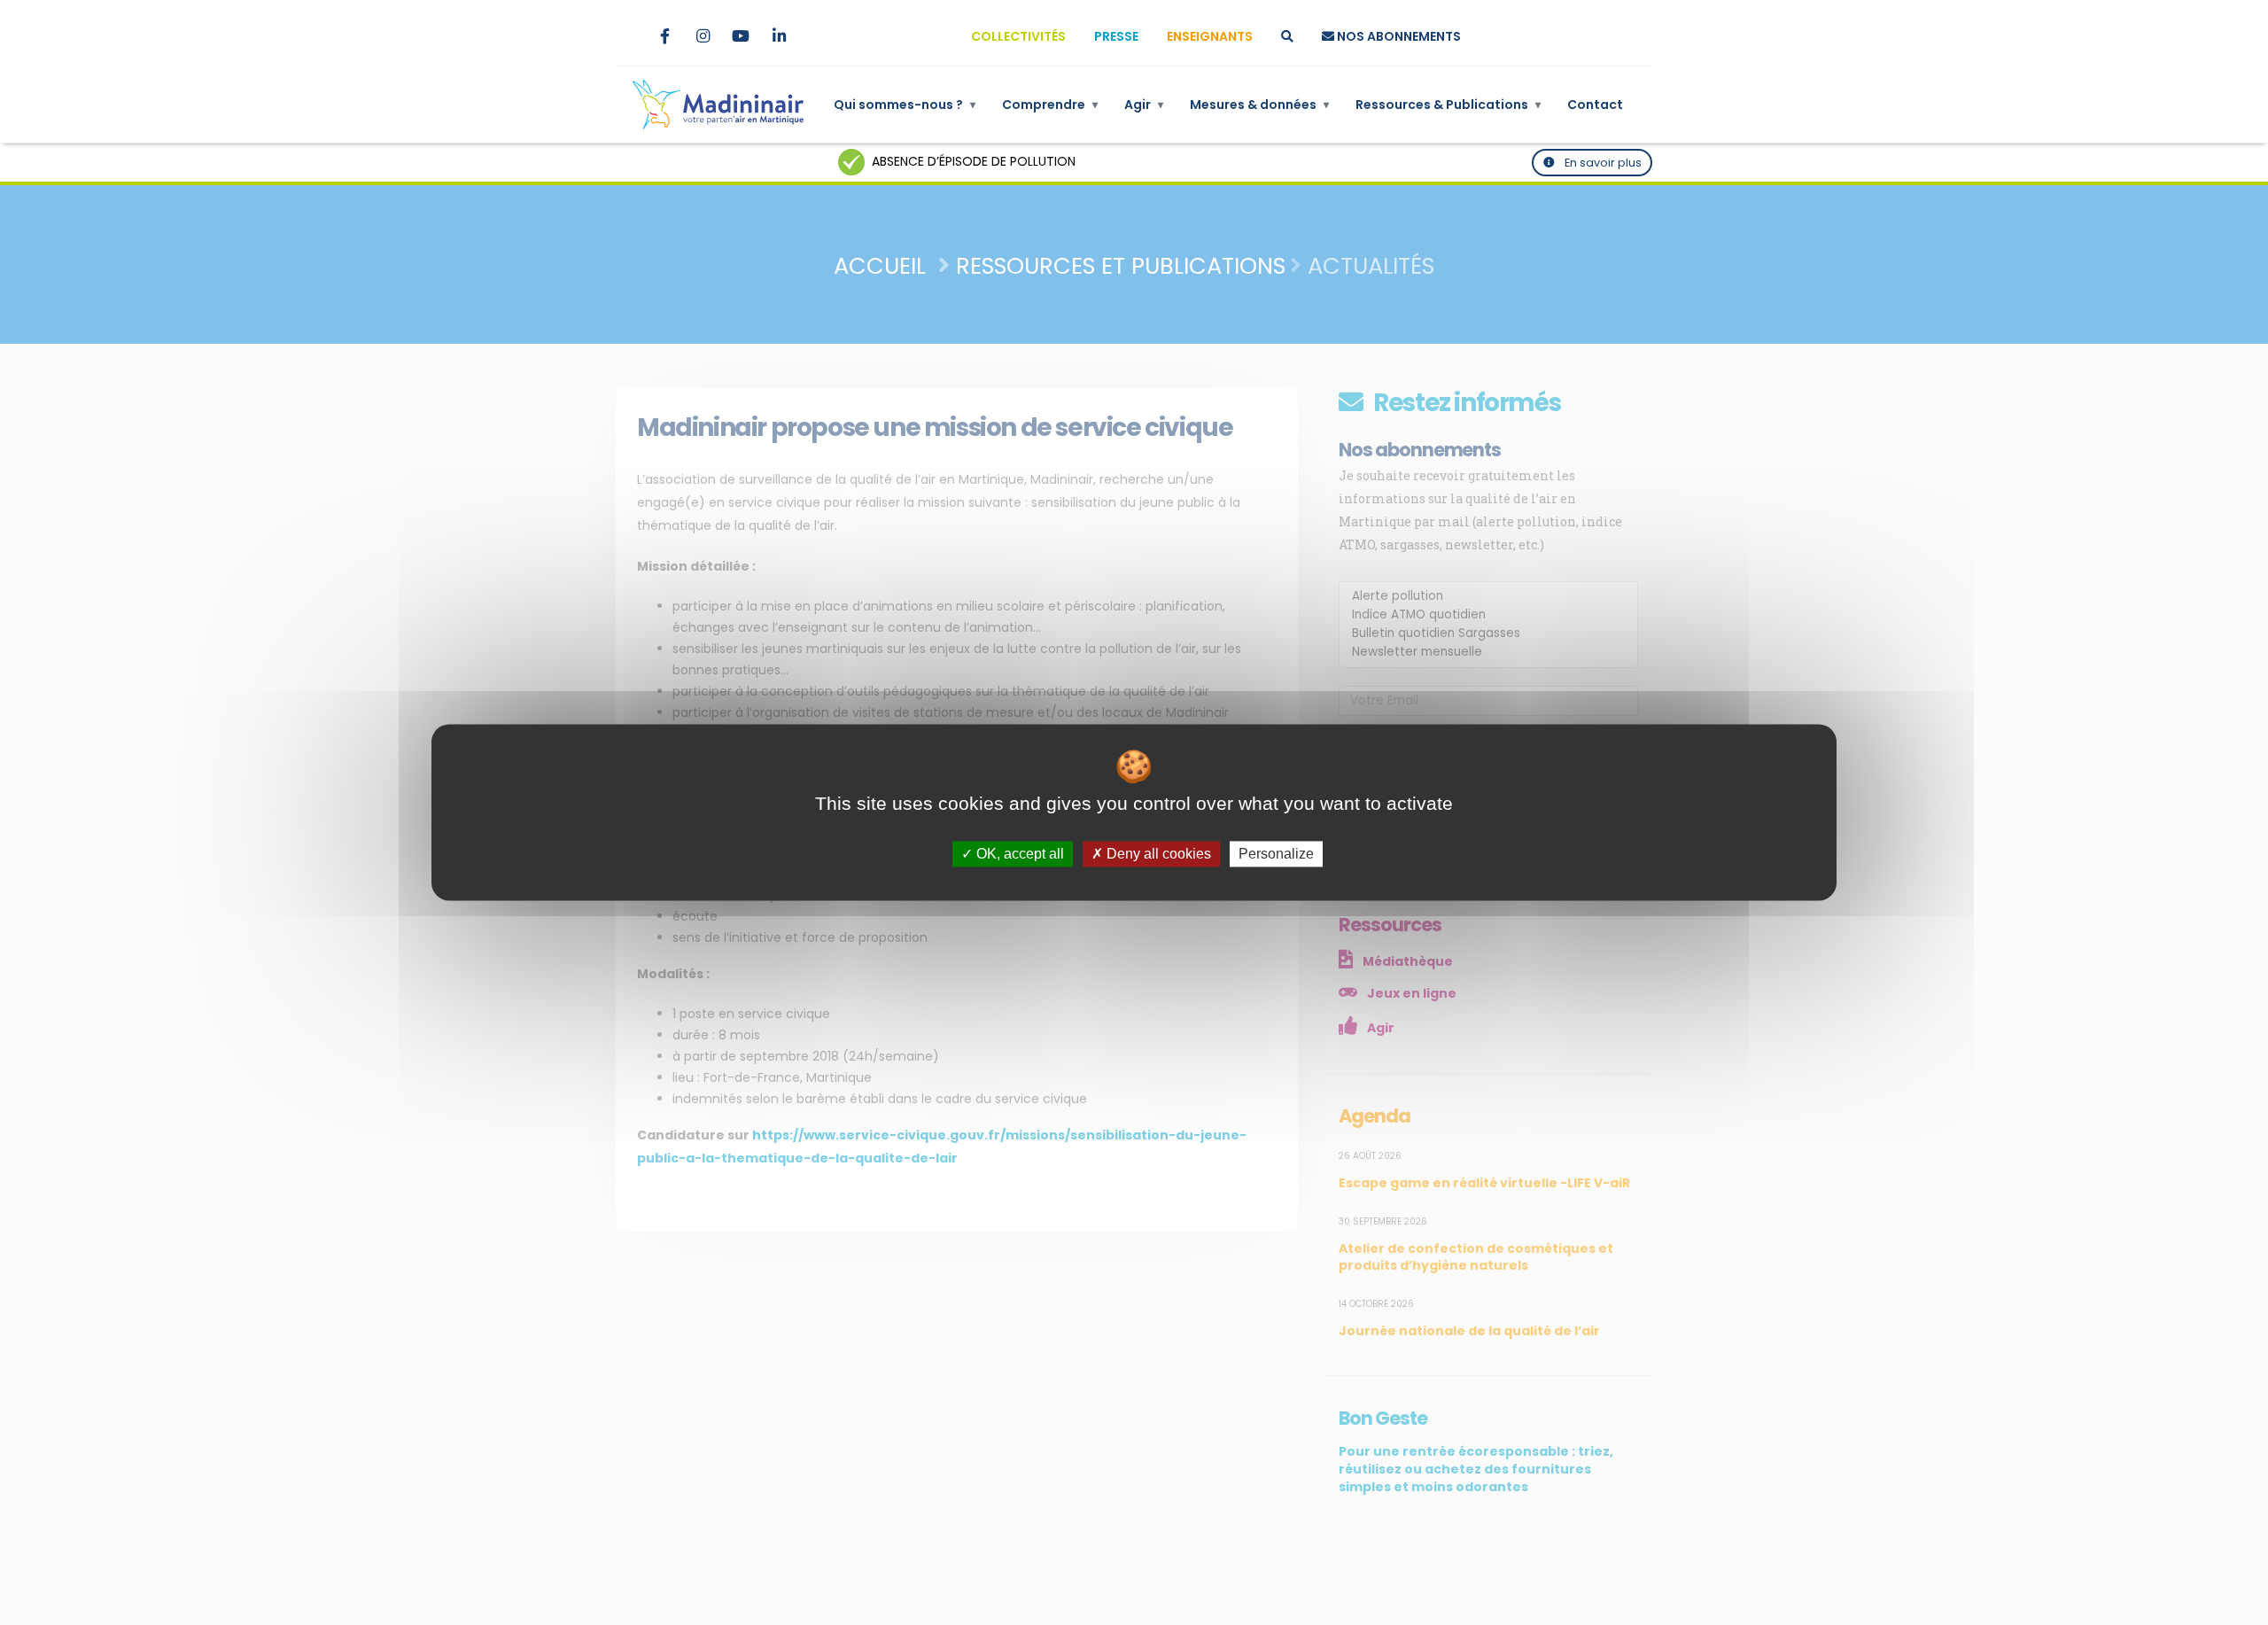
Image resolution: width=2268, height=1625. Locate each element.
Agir (1144, 105)
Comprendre (1050, 105)
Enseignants (1210, 36)
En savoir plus (1602, 163)
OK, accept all (1018, 854)
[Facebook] (664, 36)
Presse (1116, 36)
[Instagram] (703, 36)
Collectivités (1018, 36)
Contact (1595, 105)
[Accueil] (718, 105)
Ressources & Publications (1448, 105)
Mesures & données (1259, 105)
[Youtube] (741, 36)
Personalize (1276, 854)
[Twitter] (626, 36)
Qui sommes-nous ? (905, 105)
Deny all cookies (1157, 854)
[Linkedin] (779, 36)
